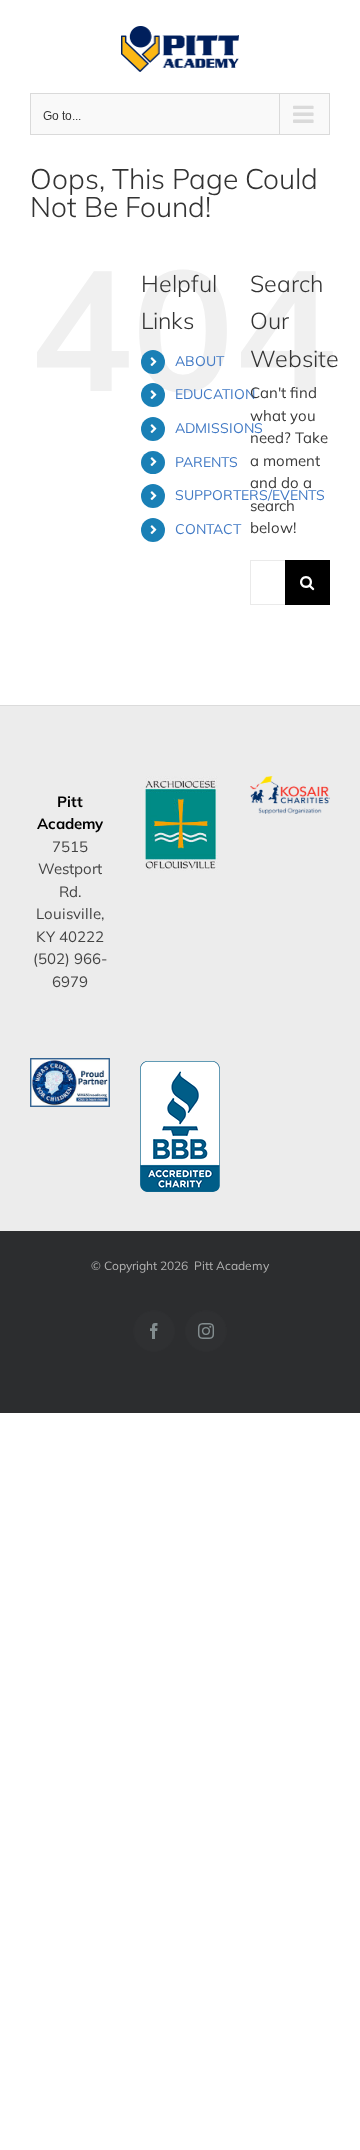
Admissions (219, 428)
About (199, 361)
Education (215, 394)
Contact (208, 529)
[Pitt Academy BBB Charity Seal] (180, 1068)
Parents (206, 462)
